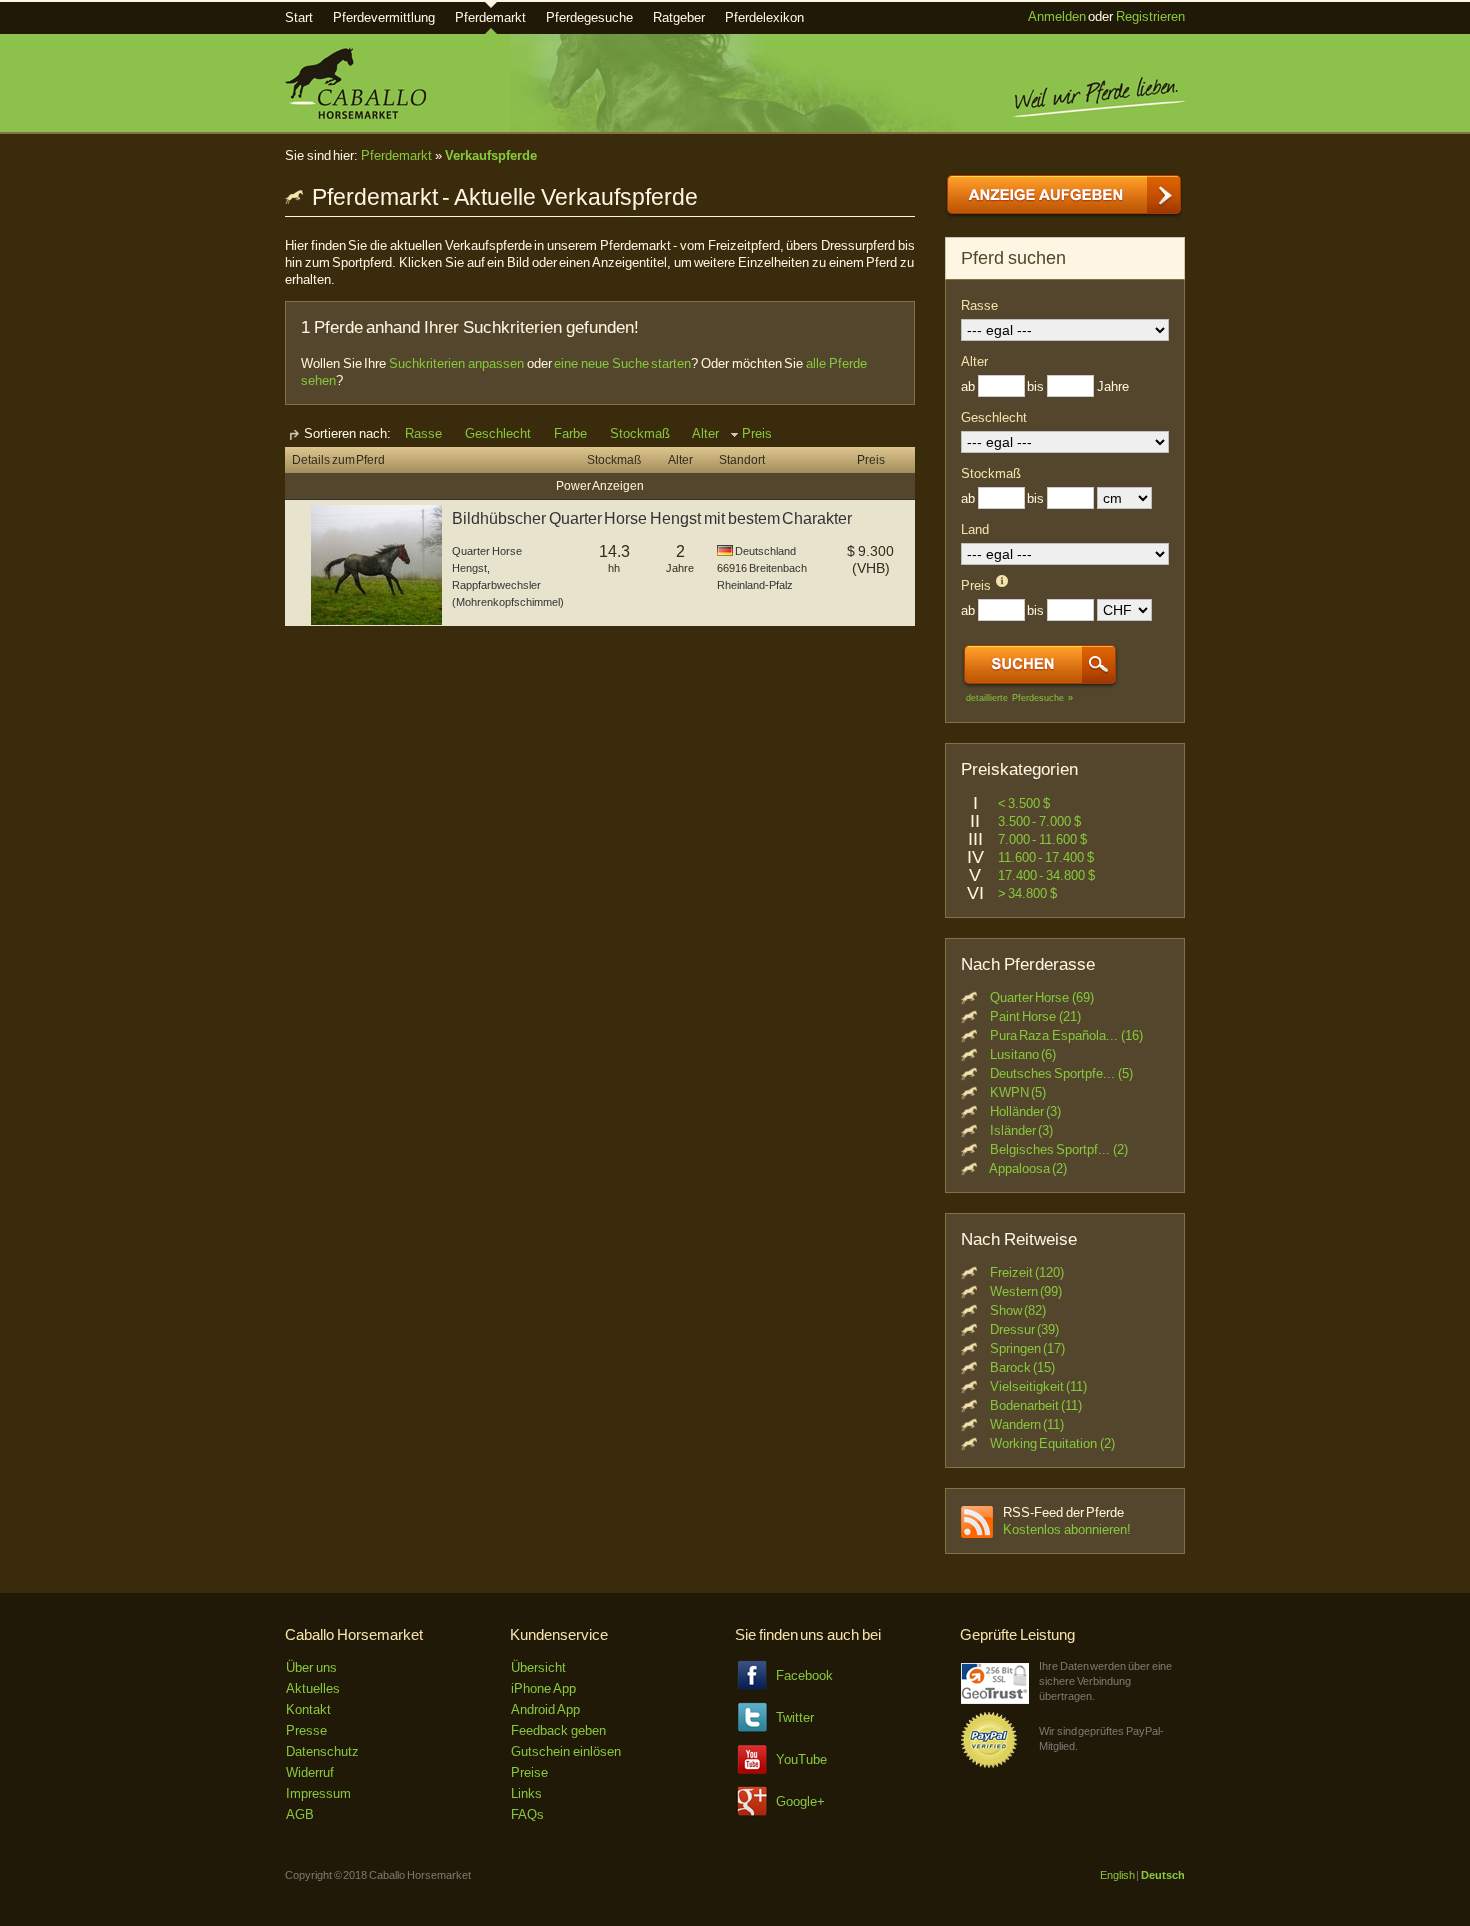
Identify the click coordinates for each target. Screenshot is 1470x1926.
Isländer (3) (1022, 1130)
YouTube (801, 1759)
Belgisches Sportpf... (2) (1059, 1149)
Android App (545, 1709)
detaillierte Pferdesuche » (1019, 698)
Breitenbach (778, 568)
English (1117, 1875)
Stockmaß (640, 433)
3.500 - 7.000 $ (1039, 821)
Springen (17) (1028, 1348)
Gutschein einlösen (566, 1751)
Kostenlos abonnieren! (1067, 1529)
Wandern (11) (1027, 1424)
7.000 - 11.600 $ (1042, 839)
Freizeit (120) (1027, 1272)
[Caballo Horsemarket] (355, 114)
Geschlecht (498, 433)
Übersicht (538, 1667)
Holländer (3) (1026, 1111)
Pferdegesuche (589, 17)
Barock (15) (1023, 1367)
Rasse (423, 433)
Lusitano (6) (1023, 1054)
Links (526, 1793)
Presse (306, 1730)
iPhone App (543, 1688)
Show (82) (1018, 1310)
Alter (705, 433)
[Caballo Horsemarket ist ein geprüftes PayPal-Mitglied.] (989, 1764)
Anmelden (1057, 16)
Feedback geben (558, 1730)
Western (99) (1026, 1291)
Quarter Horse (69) (1042, 997)
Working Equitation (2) (1052, 1443)
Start (299, 17)
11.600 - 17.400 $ (1046, 857)
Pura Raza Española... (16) (1066, 1035)
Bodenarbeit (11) (1036, 1405)
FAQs (527, 1814)
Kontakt (308, 1709)
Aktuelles (313, 1688)
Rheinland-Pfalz (755, 585)
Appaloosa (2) (1028, 1168)
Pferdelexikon (764, 17)
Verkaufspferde (491, 155)
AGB (300, 1814)
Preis (757, 433)
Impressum (318, 1793)
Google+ (800, 1801)
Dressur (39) (1025, 1329)
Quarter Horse (487, 551)
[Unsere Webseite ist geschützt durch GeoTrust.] (995, 1699)
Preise (529, 1772)
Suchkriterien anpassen (456, 363)
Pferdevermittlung (384, 17)
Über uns (311, 1667)
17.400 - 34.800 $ (1046, 875)
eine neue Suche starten (622, 363)
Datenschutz (322, 1751)
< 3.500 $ (1024, 803)
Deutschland (765, 551)
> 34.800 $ (1027, 893)
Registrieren (1150, 16)
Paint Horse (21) (1035, 1016)
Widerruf (310, 1772)
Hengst (469, 568)
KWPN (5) (1018, 1092)
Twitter (795, 1717)
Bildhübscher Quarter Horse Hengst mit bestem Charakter (652, 518)
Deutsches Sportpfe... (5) (1061, 1073)
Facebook (804, 1675)
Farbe (570, 433)
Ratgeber (679, 17)
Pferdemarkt (490, 17)
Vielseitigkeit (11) (1039, 1386)
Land (975, 529)
